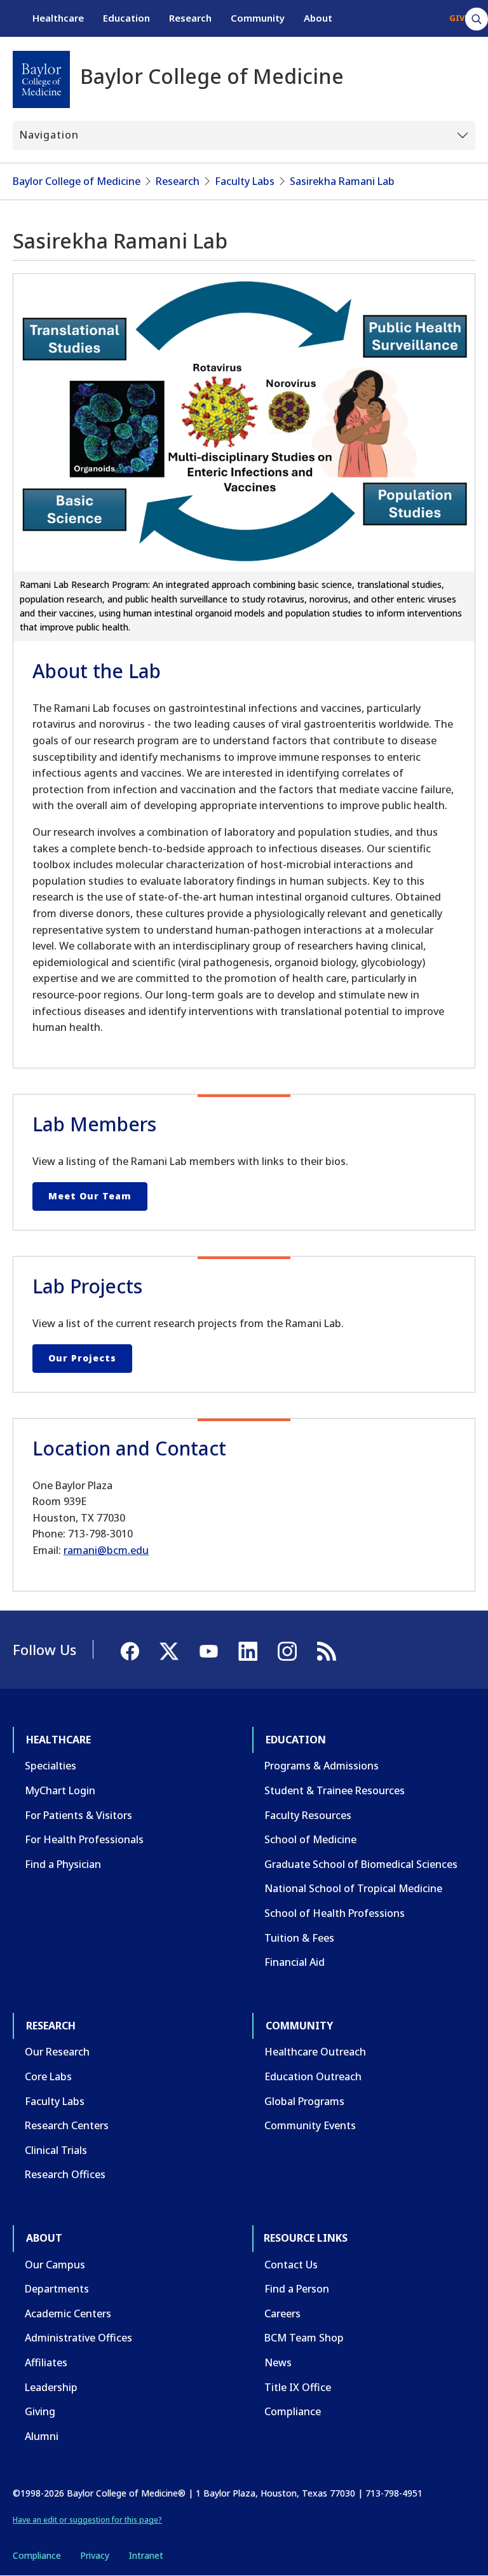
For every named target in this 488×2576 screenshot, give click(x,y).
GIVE (459, 18)
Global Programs (304, 2101)
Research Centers (67, 2125)
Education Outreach (313, 2076)
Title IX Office (298, 2387)
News (278, 2362)
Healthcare (58, 18)
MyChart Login (60, 1790)
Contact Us (291, 2265)
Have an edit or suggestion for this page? (87, 2520)
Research (190, 18)
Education (126, 18)
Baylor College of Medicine (77, 181)
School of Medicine (310, 1839)
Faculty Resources (308, 1815)
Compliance (293, 2411)
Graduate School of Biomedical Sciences (361, 1864)
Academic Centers (68, 2314)
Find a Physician (63, 1864)
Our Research (57, 2052)
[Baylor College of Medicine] (41, 79)
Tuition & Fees (299, 1938)
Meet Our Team (90, 1196)
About (318, 18)
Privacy (95, 2555)
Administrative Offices (78, 2338)
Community (258, 18)
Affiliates (46, 2362)
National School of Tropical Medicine (353, 1888)
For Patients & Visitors (78, 1815)
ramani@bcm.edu (106, 1550)
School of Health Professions (335, 1913)
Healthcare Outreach (315, 2052)
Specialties (51, 1766)
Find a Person (297, 2289)
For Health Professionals (84, 1839)
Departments (57, 2289)
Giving (40, 2411)
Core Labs (48, 2076)
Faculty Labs (245, 181)
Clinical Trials (56, 2150)
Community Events (310, 2125)
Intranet (146, 2555)
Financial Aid (295, 1962)
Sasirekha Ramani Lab (342, 181)
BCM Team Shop (304, 2338)
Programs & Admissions (322, 1766)
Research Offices (65, 2174)
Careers (282, 2314)
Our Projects (82, 1358)
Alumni (42, 2436)
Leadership (51, 2387)
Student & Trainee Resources (335, 1790)
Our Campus (55, 2265)
